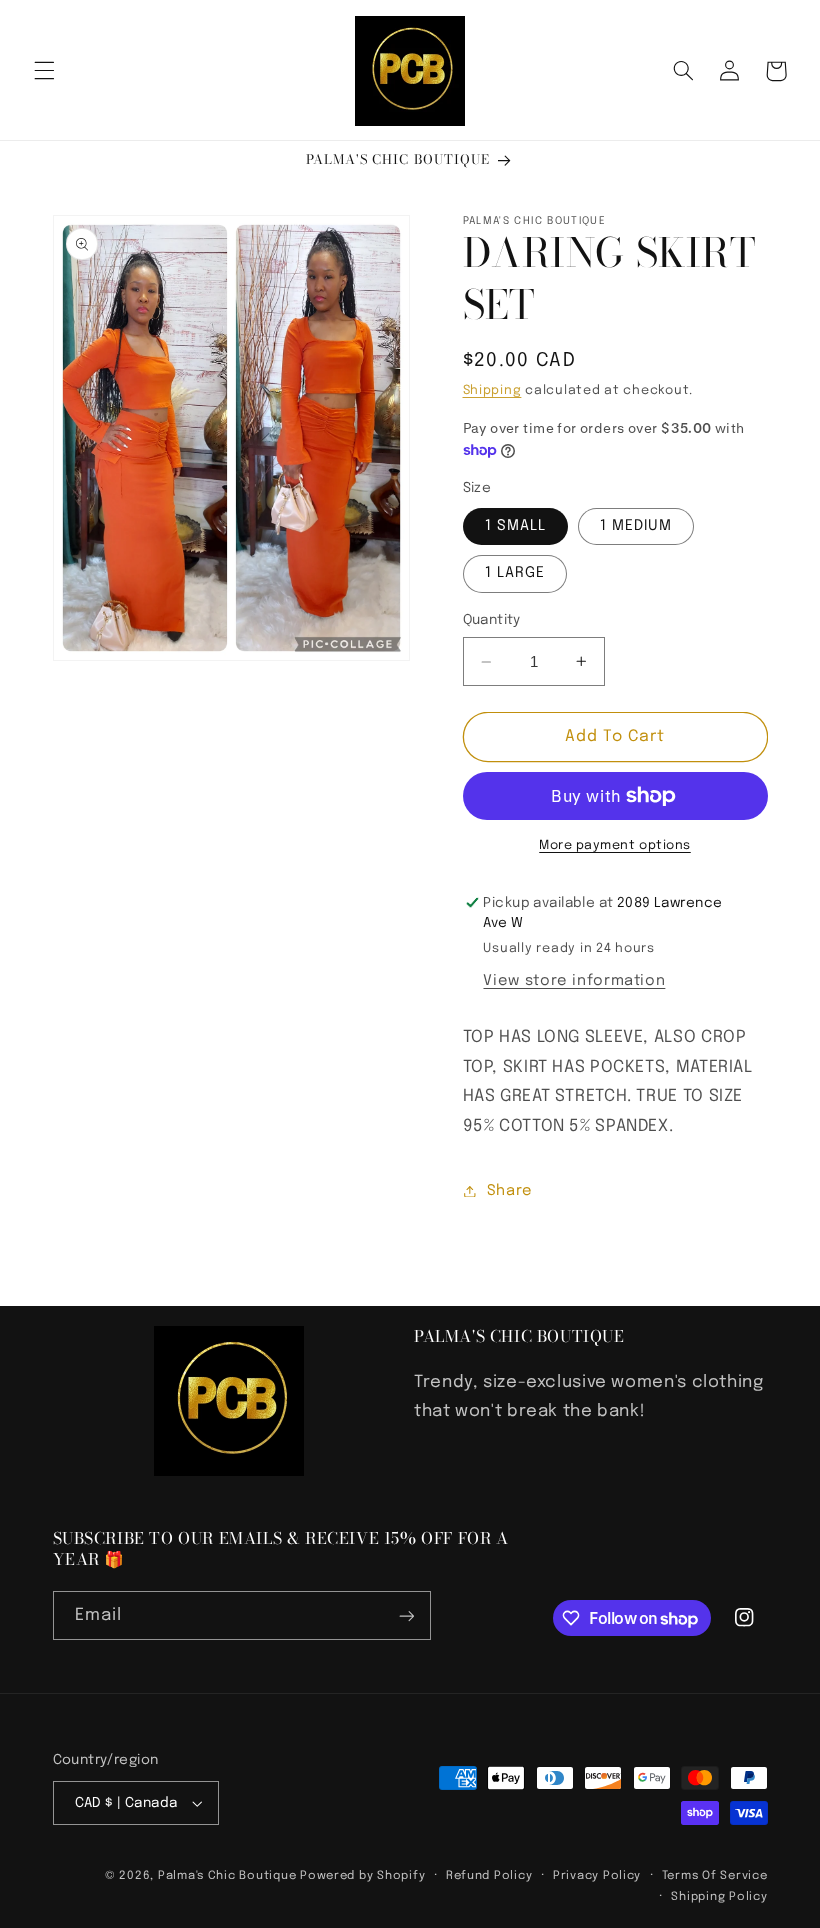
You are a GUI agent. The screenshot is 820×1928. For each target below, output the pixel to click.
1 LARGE (515, 572)
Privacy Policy (597, 1876)
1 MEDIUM (636, 525)
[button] (44, 71)
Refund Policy (489, 1876)
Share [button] (510, 1190)
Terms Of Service (715, 1876)
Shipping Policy (719, 1897)
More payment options (615, 845)
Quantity (492, 620)
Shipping (492, 390)
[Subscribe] (406, 1615)
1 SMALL (515, 525)
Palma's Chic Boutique (227, 1876)
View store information (574, 980)
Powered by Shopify (362, 1876)
